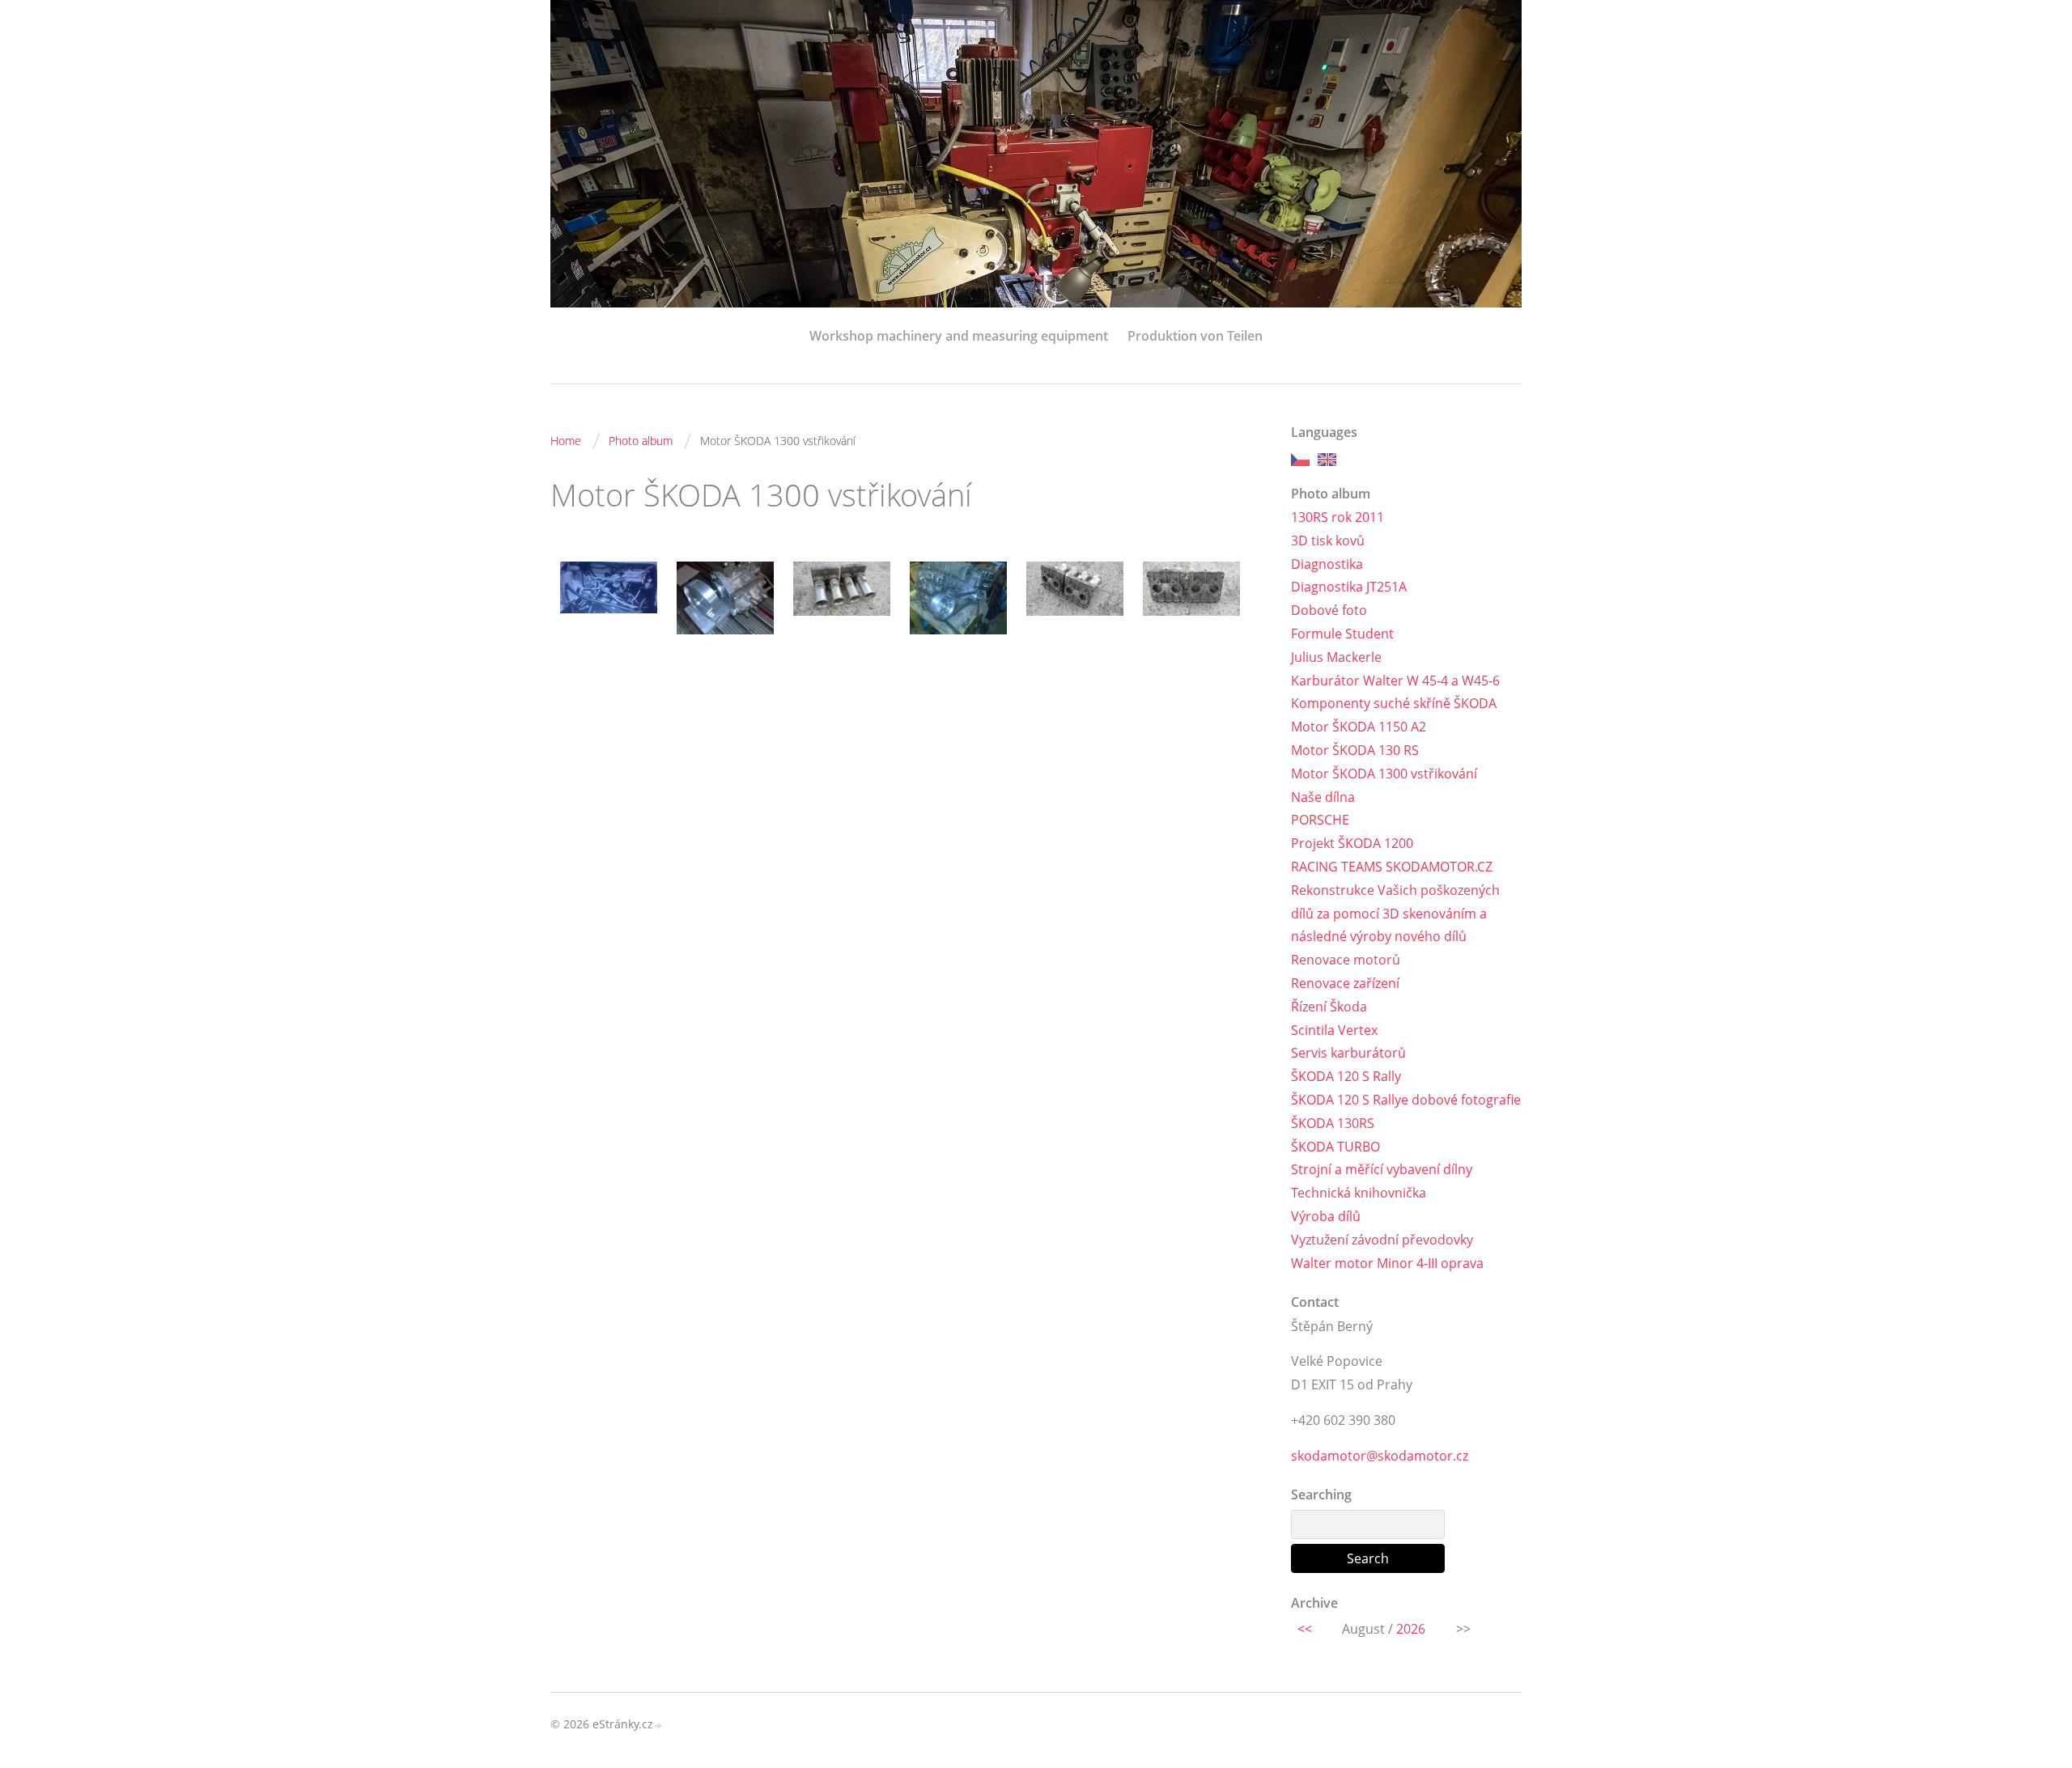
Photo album (641, 441)
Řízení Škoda (1329, 1007)
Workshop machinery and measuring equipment (959, 336)
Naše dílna (1323, 797)
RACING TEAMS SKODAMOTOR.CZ (1392, 867)
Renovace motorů (1346, 960)
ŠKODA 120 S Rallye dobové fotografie (1406, 1100)
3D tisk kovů (1328, 541)
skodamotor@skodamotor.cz (1380, 1456)
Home (566, 441)
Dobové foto (1329, 610)
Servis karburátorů (1348, 1053)
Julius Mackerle (1336, 657)
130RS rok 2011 (1337, 517)
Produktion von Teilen (1195, 336)
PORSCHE (1320, 820)
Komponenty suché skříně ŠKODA (1394, 703)
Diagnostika (1327, 564)
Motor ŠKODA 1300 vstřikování (1384, 774)
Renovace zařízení (1345, 983)
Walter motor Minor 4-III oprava (1387, 1263)
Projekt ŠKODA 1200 (1352, 843)
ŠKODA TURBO (1335, 1147)
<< (1305, 1629)
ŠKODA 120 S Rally (1346, 1076)
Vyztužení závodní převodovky (1382, 1240)
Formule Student (1342, 634)
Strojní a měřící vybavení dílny (1382, 1169)
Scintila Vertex (1334, 1030)
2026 (1411, 1629)
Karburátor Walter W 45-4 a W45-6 (1395, 680)
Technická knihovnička (1359, 1193)
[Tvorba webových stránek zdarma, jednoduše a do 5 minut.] (659, 1726)
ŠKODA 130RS (1333, 1123)
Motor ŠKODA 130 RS (1355, 750)
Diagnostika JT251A (1349, 587)
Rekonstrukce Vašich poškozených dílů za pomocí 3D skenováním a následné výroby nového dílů (1395, 914)
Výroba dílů (1326, 1216)
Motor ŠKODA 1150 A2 (1359, 727)
